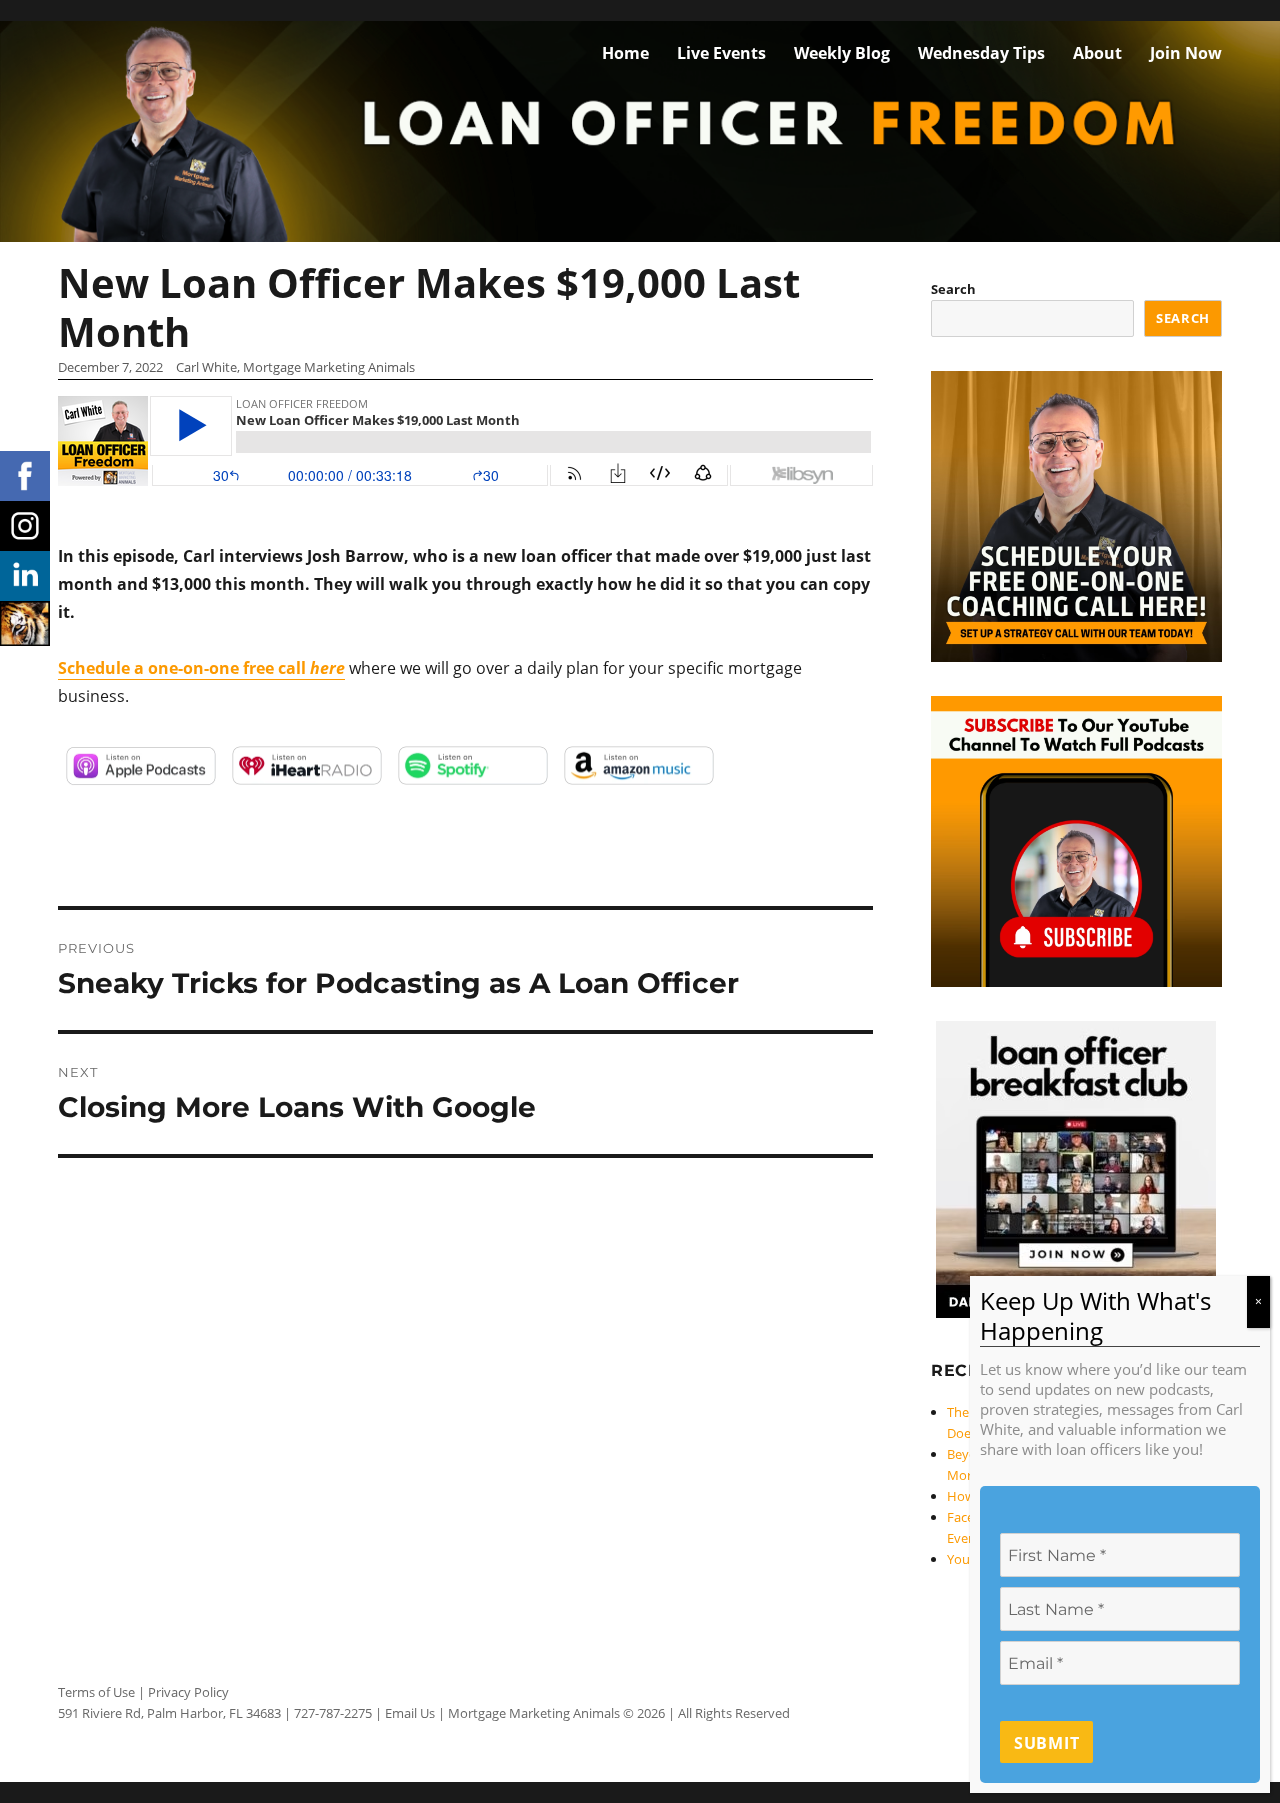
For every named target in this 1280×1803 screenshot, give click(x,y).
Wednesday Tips (981, 53)
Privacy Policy (188, 1692)
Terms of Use (96, 1692)
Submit (1047, 1743)
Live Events (721, 53)
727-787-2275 (333, 1713)
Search (953, 289)
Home (625, 53)
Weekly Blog (842, 53)
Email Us (410, 1713)
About (1097, 53)
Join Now (1186, 53)
